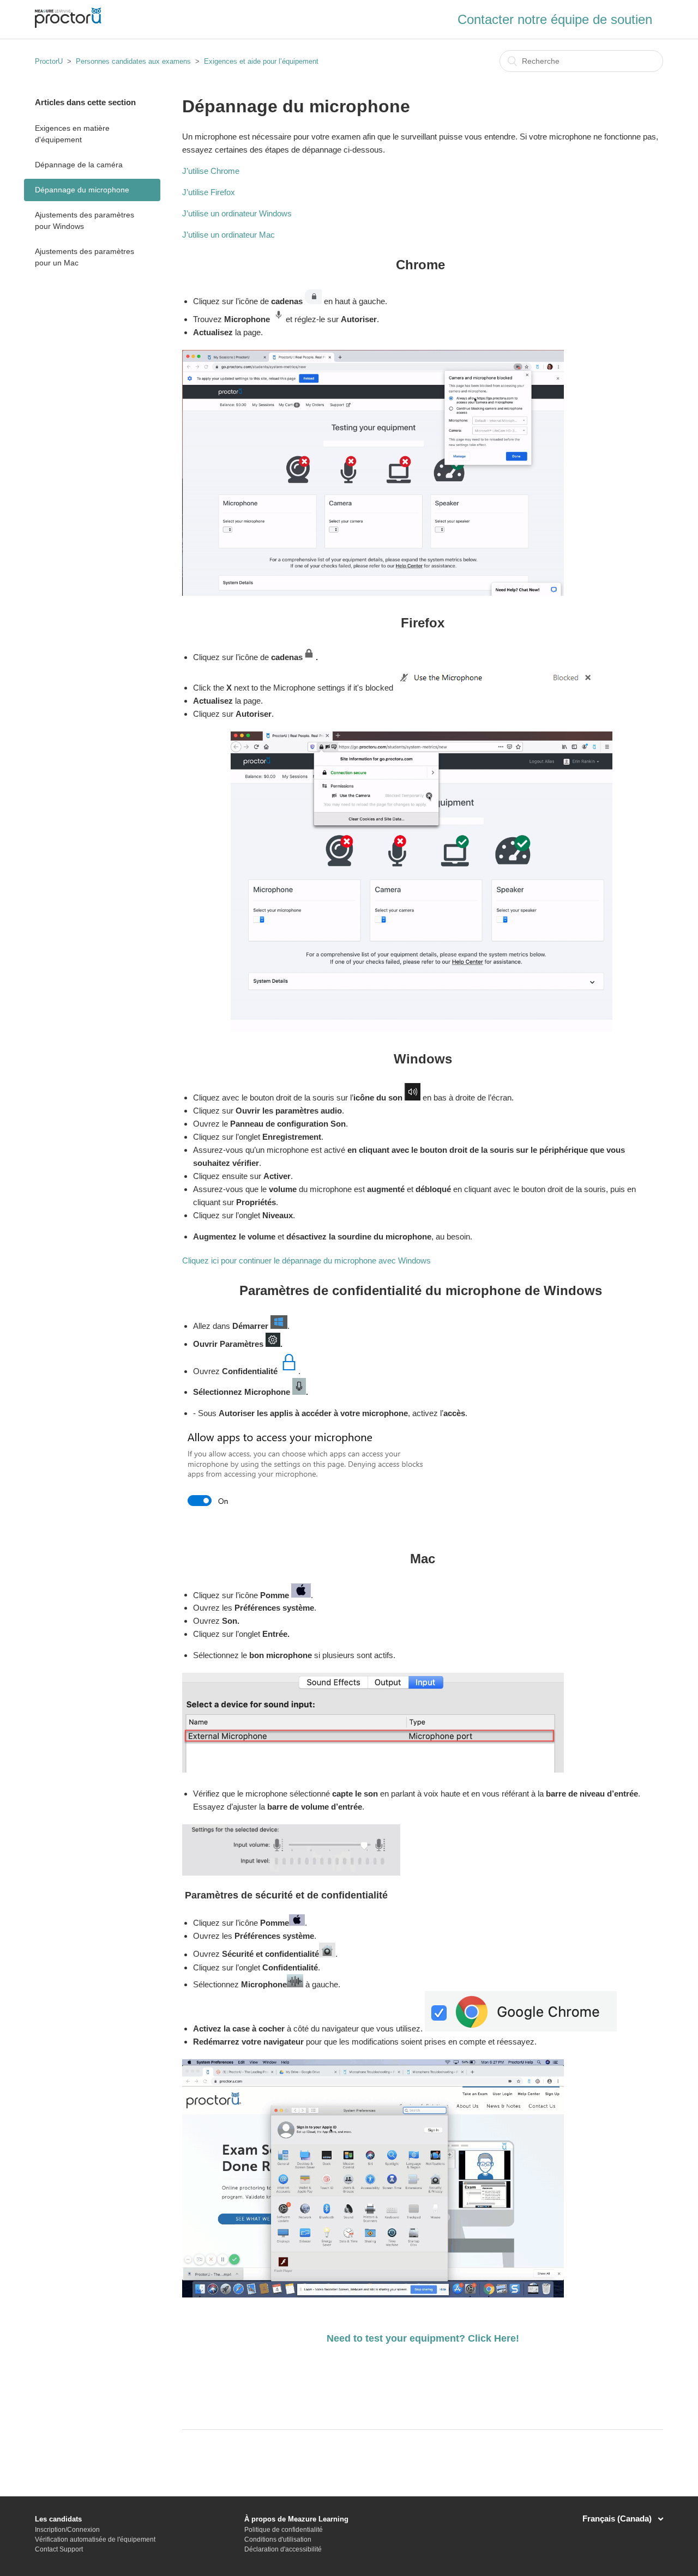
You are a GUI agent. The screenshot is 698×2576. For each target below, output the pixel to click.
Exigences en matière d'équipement (72, 134)
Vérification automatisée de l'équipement (95, 2539)
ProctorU (49, 61)
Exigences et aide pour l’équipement (261, 61)
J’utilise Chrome (212, 171)
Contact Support (59, 2549)
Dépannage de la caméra (79, 165)
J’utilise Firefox (209, 192)
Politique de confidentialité (284, 2530)
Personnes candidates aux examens (133, 61)
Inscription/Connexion (67, 2530)
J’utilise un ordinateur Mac (228, 235)
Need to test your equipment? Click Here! (423, 2338)
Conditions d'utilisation (278, 2539)
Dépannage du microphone (82, 190)
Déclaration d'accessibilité (283, 2549)
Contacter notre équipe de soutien (555, 19)
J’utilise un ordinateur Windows (237, 213)
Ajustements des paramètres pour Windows (85, 220)
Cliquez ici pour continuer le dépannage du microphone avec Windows (306, 1260)
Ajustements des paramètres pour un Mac (85, 257)
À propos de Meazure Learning (296, 2519)
